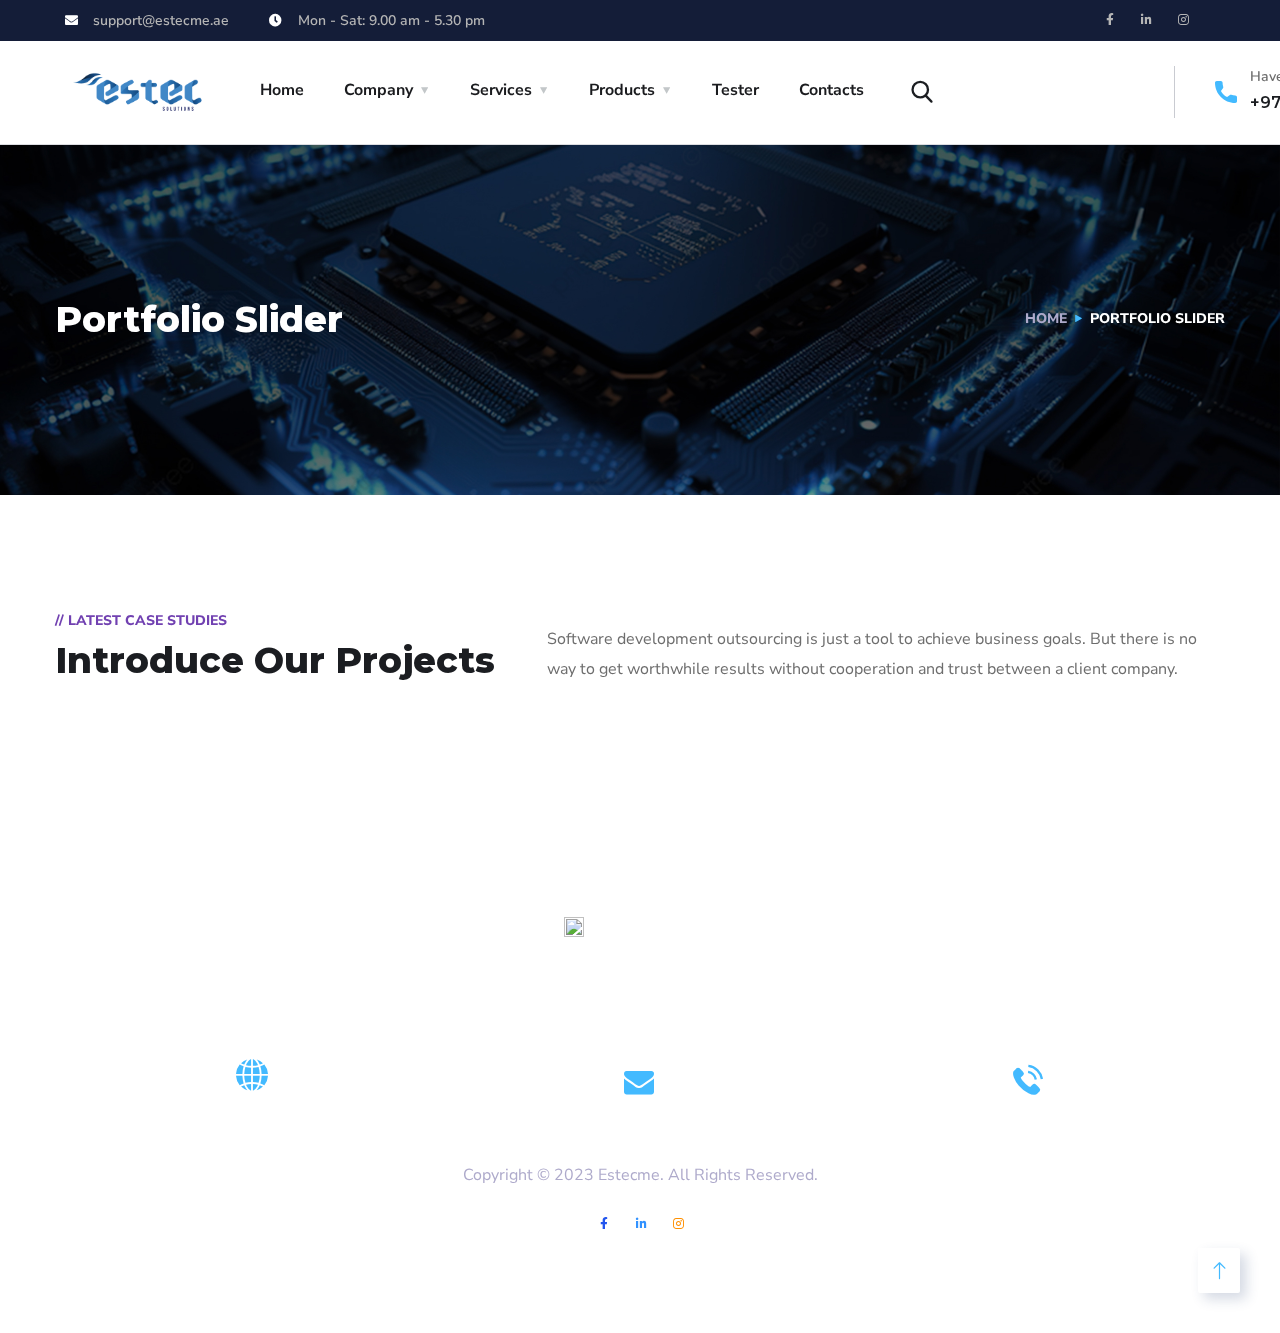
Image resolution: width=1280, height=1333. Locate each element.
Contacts (831, 90)
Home (282, 90)
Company (378, 90)
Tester (735, 90)
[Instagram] (1184, 20)
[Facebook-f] (1110, 20)
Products (622, 90)
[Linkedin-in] (1147, 20)
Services (501, 90)
